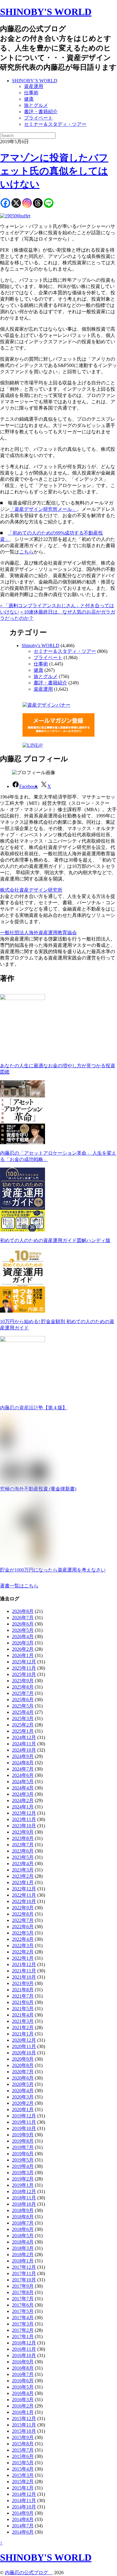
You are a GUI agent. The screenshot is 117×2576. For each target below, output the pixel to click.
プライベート (38, 118)
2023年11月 (24, 1819)
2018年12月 (24, 2191)
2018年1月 (23, 2261)
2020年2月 (23, 2103)
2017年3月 (23, 2324)
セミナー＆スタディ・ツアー (55, 124)
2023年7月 (23, 1845)
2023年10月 (24, 1826)
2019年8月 (23, 2141)
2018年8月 (23, 2217)
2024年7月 (23, 1769)
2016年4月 (23, 2393)
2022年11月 (24, 1895)
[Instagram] (27, 203)
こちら (26, 552)
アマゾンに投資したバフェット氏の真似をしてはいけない (54, 171)
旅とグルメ (36, 105)
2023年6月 (23, 1851)
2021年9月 (23, 1983)
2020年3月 (23, 2097)
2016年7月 (23, 2374)
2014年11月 (24, 2500)
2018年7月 (23, 2223)
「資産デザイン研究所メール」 (43, 509)
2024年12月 (24, 1737)
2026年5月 (23, 1630)
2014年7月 (23, 2526)
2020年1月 (23, 2109)
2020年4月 (23, 2091)
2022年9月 (23, 1908)
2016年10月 (24, 2355)
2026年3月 (23, 1643)
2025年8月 (23, 1687)
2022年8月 (23, 1914)
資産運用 (34, 86)
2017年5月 (23, 2311)
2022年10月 (24, 1901)
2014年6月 (23, 2532)
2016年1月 (23, 2412)
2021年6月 (23, 2002)
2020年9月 (23, 2059)
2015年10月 (24, 2431)
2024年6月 (23, 1775)
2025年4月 (23, 1712)
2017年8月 (23, 2292)
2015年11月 (24, 2425)
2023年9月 (23, 1832)
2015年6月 (23, 2456)
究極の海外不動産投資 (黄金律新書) (38, 1489)
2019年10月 (24, 2128)
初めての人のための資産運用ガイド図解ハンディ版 (55, 1240)
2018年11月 (24, 2198)
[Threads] (38, 203)
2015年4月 (23, 2469)
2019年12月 (24, 2116)
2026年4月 (23, 1637)
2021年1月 (23, 2034)
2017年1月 (23, 2337)
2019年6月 (23, 2154)
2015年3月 (23, 2475)
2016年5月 (23, 2387)
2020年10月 (24, 2053)
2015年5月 (23, 2463)
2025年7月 (23, 1693)
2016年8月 (23, 2368)
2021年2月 (23, 2027)
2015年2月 (23, 2482)
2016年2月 (23, 2406)
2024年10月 (24, 1750)
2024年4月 (23, 1788)
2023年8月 (23, 1838)
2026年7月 (23, 1618)
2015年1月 (23, 2488)
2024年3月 (23, 1794)
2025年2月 (23, 1725)
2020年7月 (23, 2072)
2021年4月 (23, 2015)
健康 (29, 99)
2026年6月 (23, 1624)
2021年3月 (23, 2021)
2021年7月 (23, 1996)
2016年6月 (23, 2381)
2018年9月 (23, 2210)
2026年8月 (23, 1611)
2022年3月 (23, 1946)
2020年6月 (23, 2078)
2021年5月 (23, 2009)
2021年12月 (24, 1964)
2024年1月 (23, 1807)
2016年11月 (24, 2349)
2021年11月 (24, 1971)
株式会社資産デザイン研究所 (31, 890)
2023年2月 (23, 1876)
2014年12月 (24, 2494)
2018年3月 (23, 2248)
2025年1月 (23, 1731)
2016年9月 (23, 2362)
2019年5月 (23, 2160)
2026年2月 (23, 1649)
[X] (16, 203)
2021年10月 (24, 1977)
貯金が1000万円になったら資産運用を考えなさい (53, 1570)
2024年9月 (23, 1756)
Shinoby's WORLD (40, 646)
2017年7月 (23, 2299)
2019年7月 (23, 2147)
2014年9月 (23, 2513)
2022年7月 (23, 1920)
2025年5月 (23, 1706)
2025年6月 (23, 1700)
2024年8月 (23, 1763)
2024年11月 (24, 1744)
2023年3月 (23, 1870)
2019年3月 (23, 2173)
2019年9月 (23, 2135)
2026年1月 (23, 1655)
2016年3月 (23, 2400)
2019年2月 (23, 2179)
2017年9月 (23, 2286)
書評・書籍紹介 (41, 112)
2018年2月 (23, 2255)
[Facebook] (5, 203)
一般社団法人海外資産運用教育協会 (38, 933)
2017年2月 (23, 2330)
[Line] (49, 203)
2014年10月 (24, 2507)
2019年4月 (23, 2166)
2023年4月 (23, 1864)
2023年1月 (23, 1882)
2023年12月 (24, 1813)
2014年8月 (23, 2519)
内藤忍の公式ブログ (29, 2573)
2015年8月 (23, 2444)
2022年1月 (23, 1958)
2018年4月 (23, 2242)
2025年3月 (23, 1718)
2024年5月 (23, 1782)
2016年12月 (24, 2343)
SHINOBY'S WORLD (46, 12)
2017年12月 (24, 2267)
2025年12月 (24, 1662)
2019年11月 (24, 2122)
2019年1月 (23, 2185)
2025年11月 (24, 1668)
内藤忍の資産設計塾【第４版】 (34, 1408)
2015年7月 (23, 2450)
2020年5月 (23, 2084)
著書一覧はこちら (19, 1586)
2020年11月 (24, 2046)
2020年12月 (24, 2040)
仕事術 (31, 93)
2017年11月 (24, 2273)
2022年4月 (23, 1939)
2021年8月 (23, 1990)
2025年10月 (24, 1674)
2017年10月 (24, 2280)
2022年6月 (23, 1927)
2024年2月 (23, 1800)
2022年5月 (23, 1933)
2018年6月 (23, 2229)
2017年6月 (23, 2305)
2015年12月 (24, 2418)
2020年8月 (23, 2065)
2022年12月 (24, 1889)
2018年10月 (24, 2204)
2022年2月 (23, 1952)
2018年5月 (23, 2236)
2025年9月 (23, 1681)
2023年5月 (23, 1857)
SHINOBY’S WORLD (35, 81)
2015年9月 (23, 2437)
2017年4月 (23, 2318)
